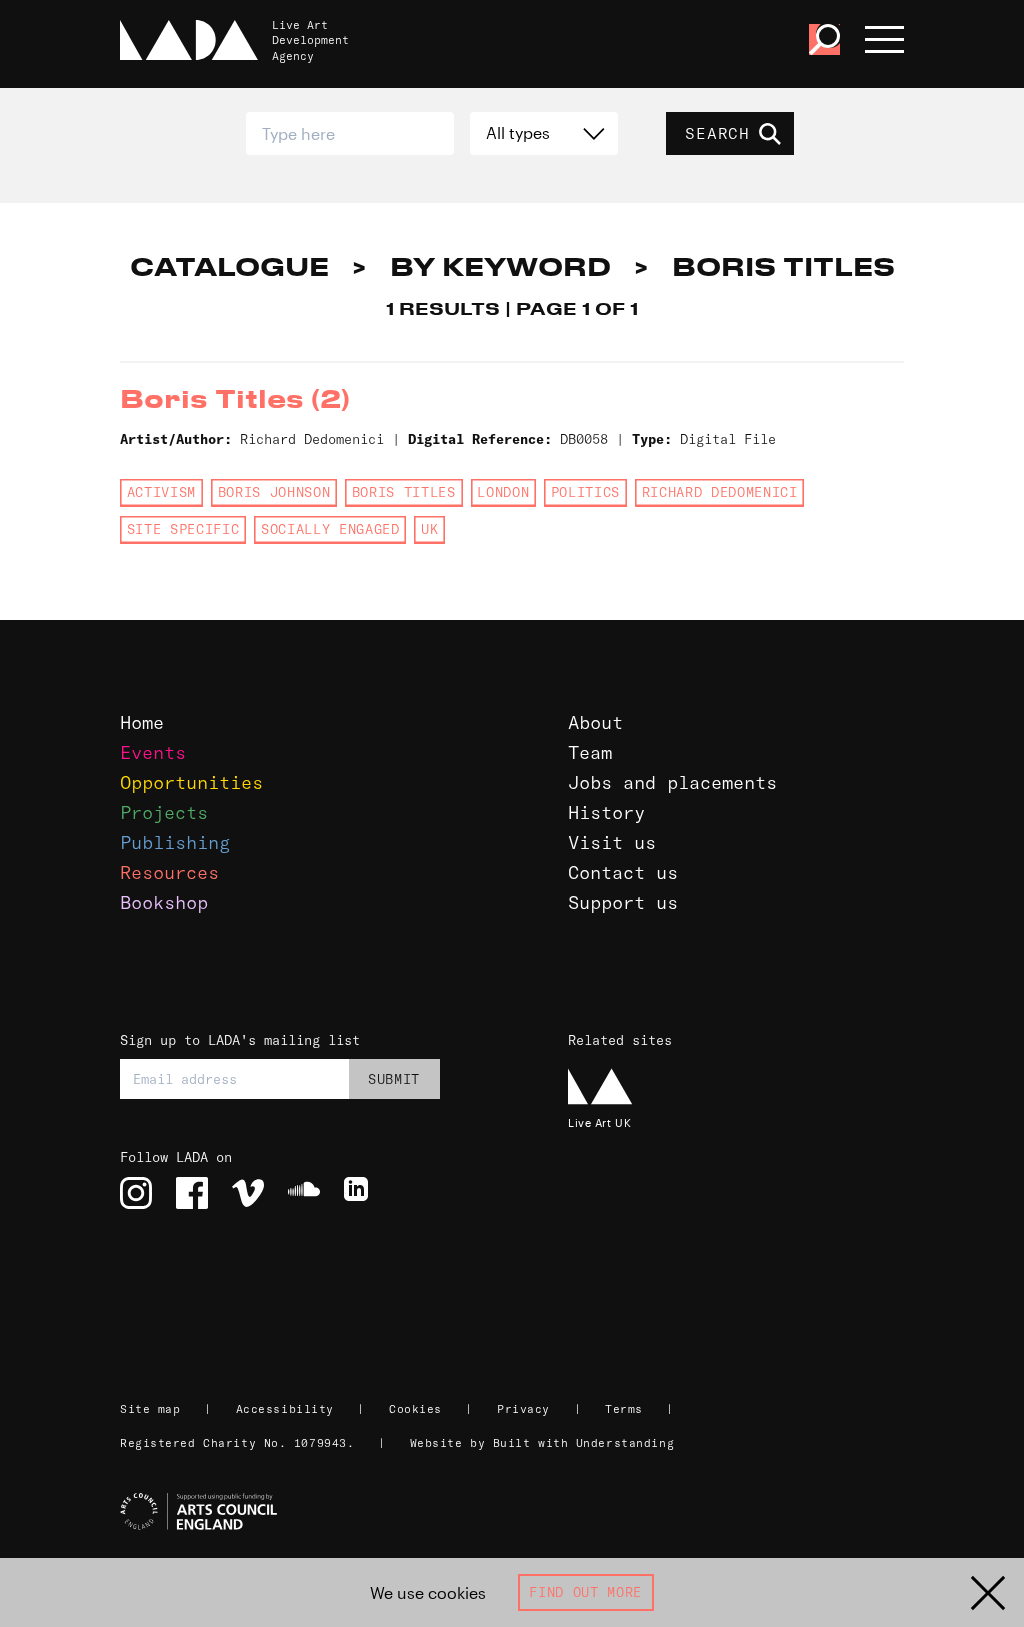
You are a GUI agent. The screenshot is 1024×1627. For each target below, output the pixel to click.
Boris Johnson (274, 492)
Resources (169, 872)
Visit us (612, 842)
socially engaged (330, 529)
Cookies (415, 1409)
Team (590, 752)
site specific (183, 529)
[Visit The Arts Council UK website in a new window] (520, 1512)
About (595, 722)
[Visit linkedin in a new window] (360, 1193)
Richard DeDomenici (720, 492)
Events (153, 752)
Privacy (523, 1409)
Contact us (623, 872)
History (606, 812)
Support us (623, 902)
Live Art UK (599, 1122)
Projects (164, 812)
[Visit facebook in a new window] (192, 1193)
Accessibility (285, 1409)
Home (142, 722)
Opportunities (191, 782)
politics (585, 492)
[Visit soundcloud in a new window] (304, 1193)
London (503, 492)
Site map (150, 1409)
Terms (624, 1409)
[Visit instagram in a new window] (136, 1193)
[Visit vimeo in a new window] (248, 1193)
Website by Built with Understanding (542, 1443)
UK (429, 529)
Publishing (175, 842)
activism (161, 492)
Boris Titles (404, 492)
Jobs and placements (672, 782)
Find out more (585, 1592)
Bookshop (164, 902)
